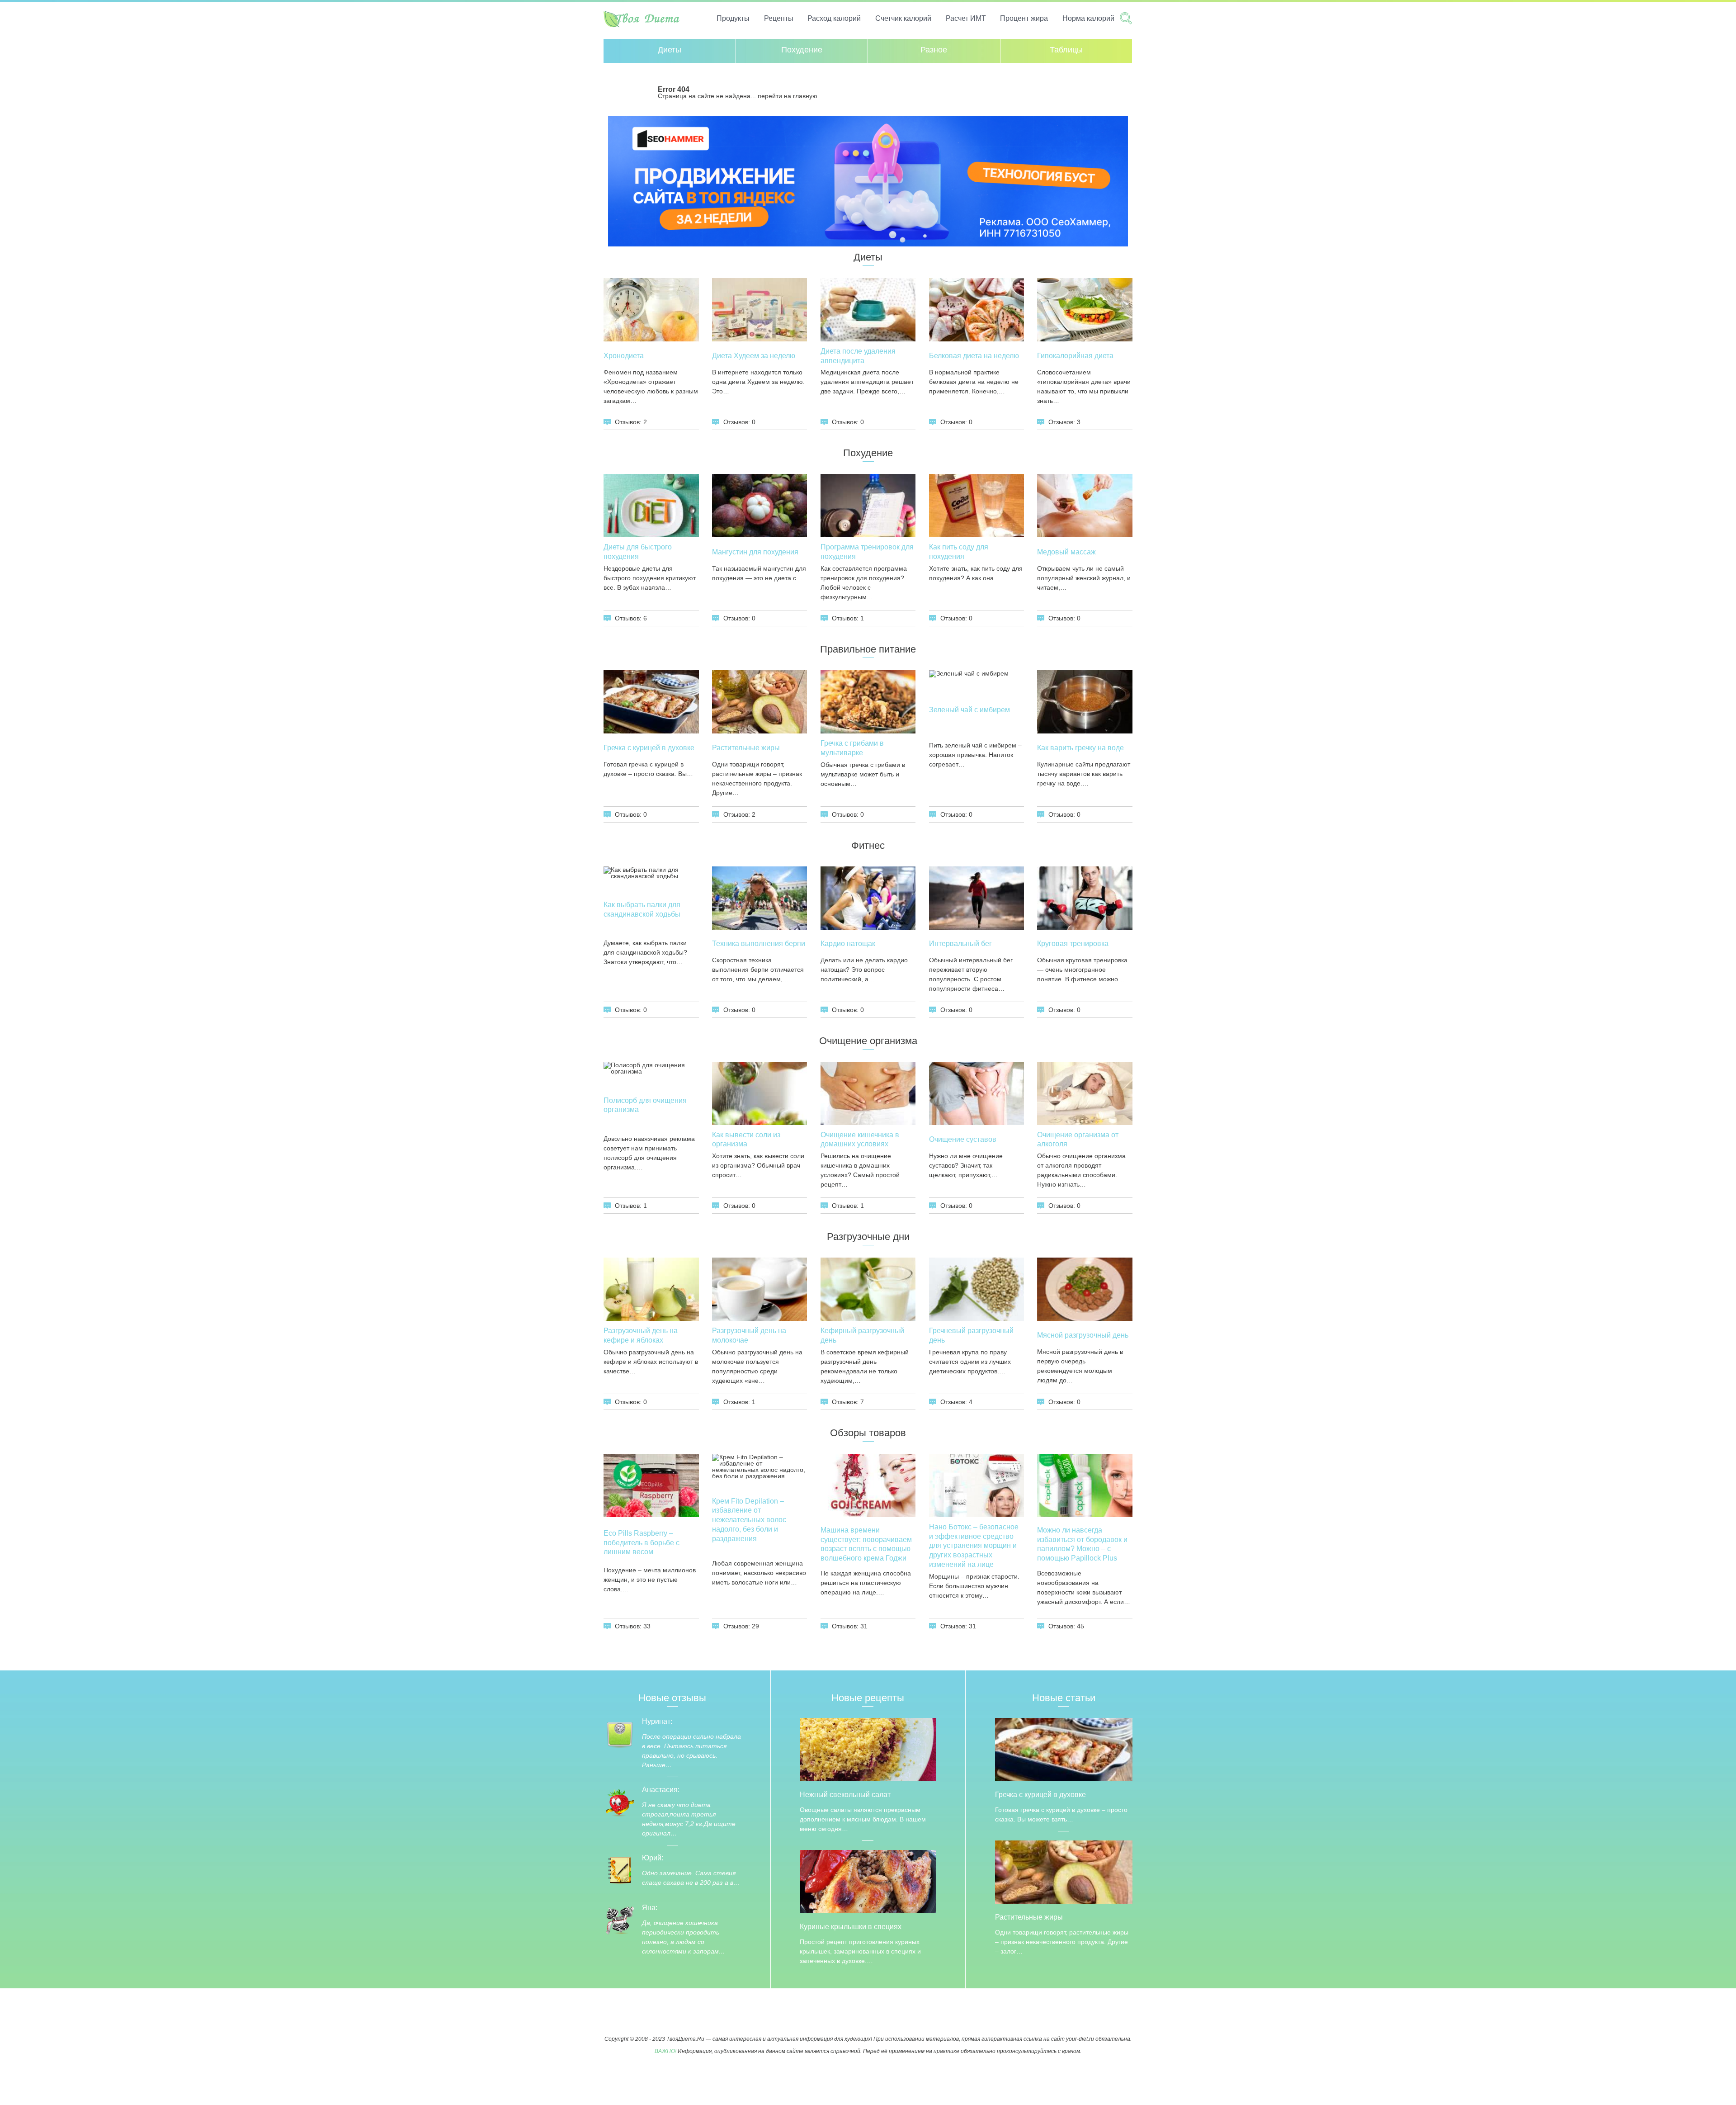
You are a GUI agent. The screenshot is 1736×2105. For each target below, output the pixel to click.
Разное (934, 50)
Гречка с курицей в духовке (649, 748)
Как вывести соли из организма (746, 1140)
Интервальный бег (960, 944)
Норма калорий (1088, 18)
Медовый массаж (1066, 552)
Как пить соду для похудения (959, 552)
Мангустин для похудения (755, 552)
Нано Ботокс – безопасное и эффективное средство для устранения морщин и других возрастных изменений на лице (974, 1546)
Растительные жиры (746, 748)
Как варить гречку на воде (1080, 748)
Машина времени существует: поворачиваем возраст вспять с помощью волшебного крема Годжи (866, 1544)
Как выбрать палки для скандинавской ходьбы (642, 909)
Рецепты (779, 18)
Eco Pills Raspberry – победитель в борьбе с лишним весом (642, 1543)
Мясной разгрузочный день (1083, 1335)
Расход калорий (834, 18)
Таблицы (1066, 50)
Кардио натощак (848, 944)
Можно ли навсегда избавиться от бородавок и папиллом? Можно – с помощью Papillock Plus (1082, 1544)
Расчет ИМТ (966, 18)
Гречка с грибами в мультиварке (852, 748)
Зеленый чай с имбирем (969, 710)
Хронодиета (624, 356)
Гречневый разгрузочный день (971, 1335)
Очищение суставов (963, 1139)
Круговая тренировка (1073, 944)
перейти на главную (788, 96)
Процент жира (1024, 18)
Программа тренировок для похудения (867, 552)
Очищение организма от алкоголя (1078, 1140)
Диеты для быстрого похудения (638, 552)
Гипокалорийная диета (1075, 356)
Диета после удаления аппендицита (858, 356)
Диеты (670, 50)
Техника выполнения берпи (759, 944)
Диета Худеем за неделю (754, 356)
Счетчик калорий (903, 18)
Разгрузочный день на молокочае (749, 1335)
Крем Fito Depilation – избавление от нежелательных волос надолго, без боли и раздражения (749, 1520)
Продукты (733, 18)
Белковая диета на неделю (974, 356)
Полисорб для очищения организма (645, 1105)
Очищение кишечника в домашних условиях (860, 1140)
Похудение (802, 50)
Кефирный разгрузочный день (862, 1335)
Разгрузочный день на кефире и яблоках (641, 1335)
